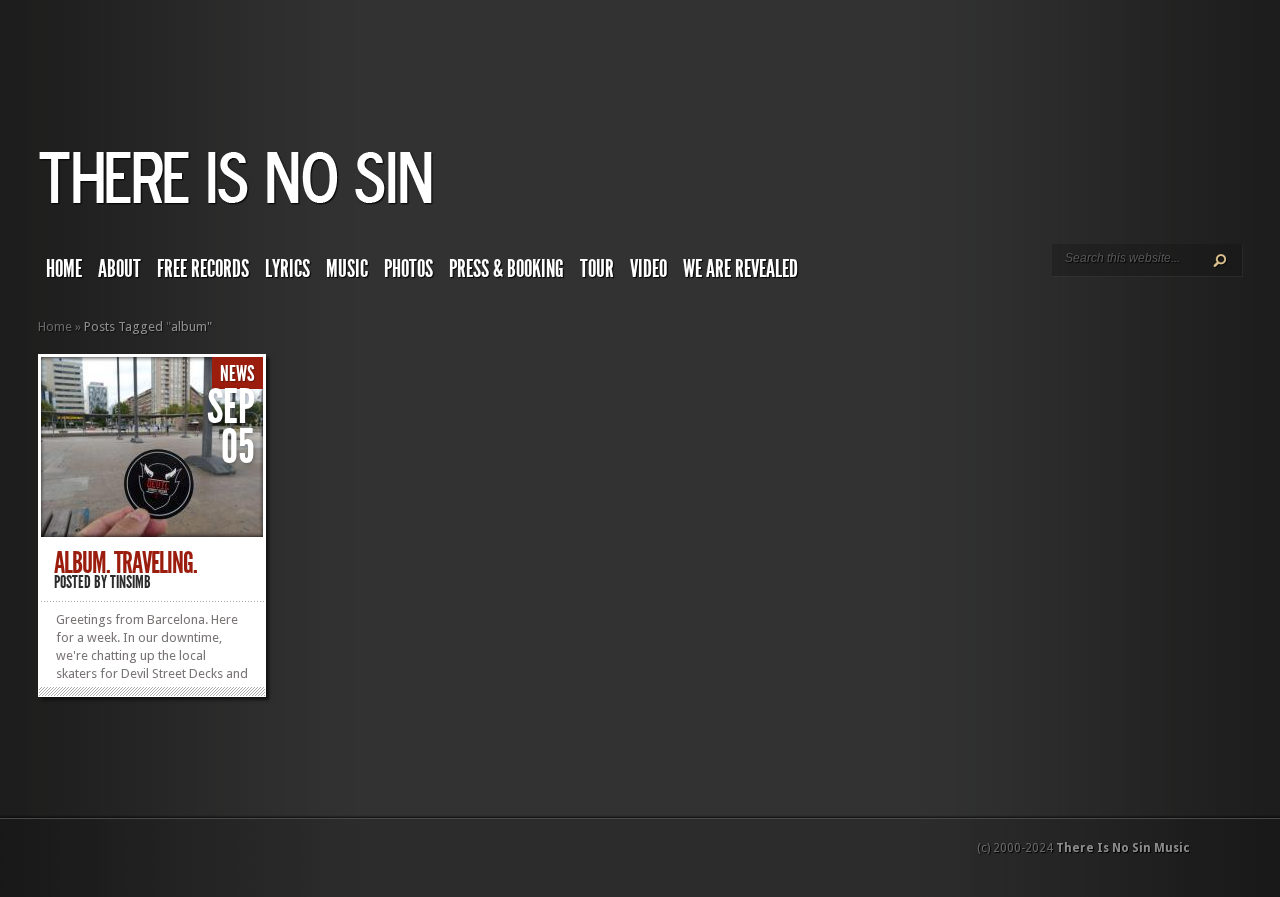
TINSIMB (130, 582)
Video (648, 269)
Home (64, 269)
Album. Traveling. (125, 563)
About (119, 269)
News (237, 374)
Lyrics (287, 269)
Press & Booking (506, 269)
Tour (597, 269)
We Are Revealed (740, 269)
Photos (408, 269)
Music (347, 269)
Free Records (203, 269)
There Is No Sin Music (1123, 848)
